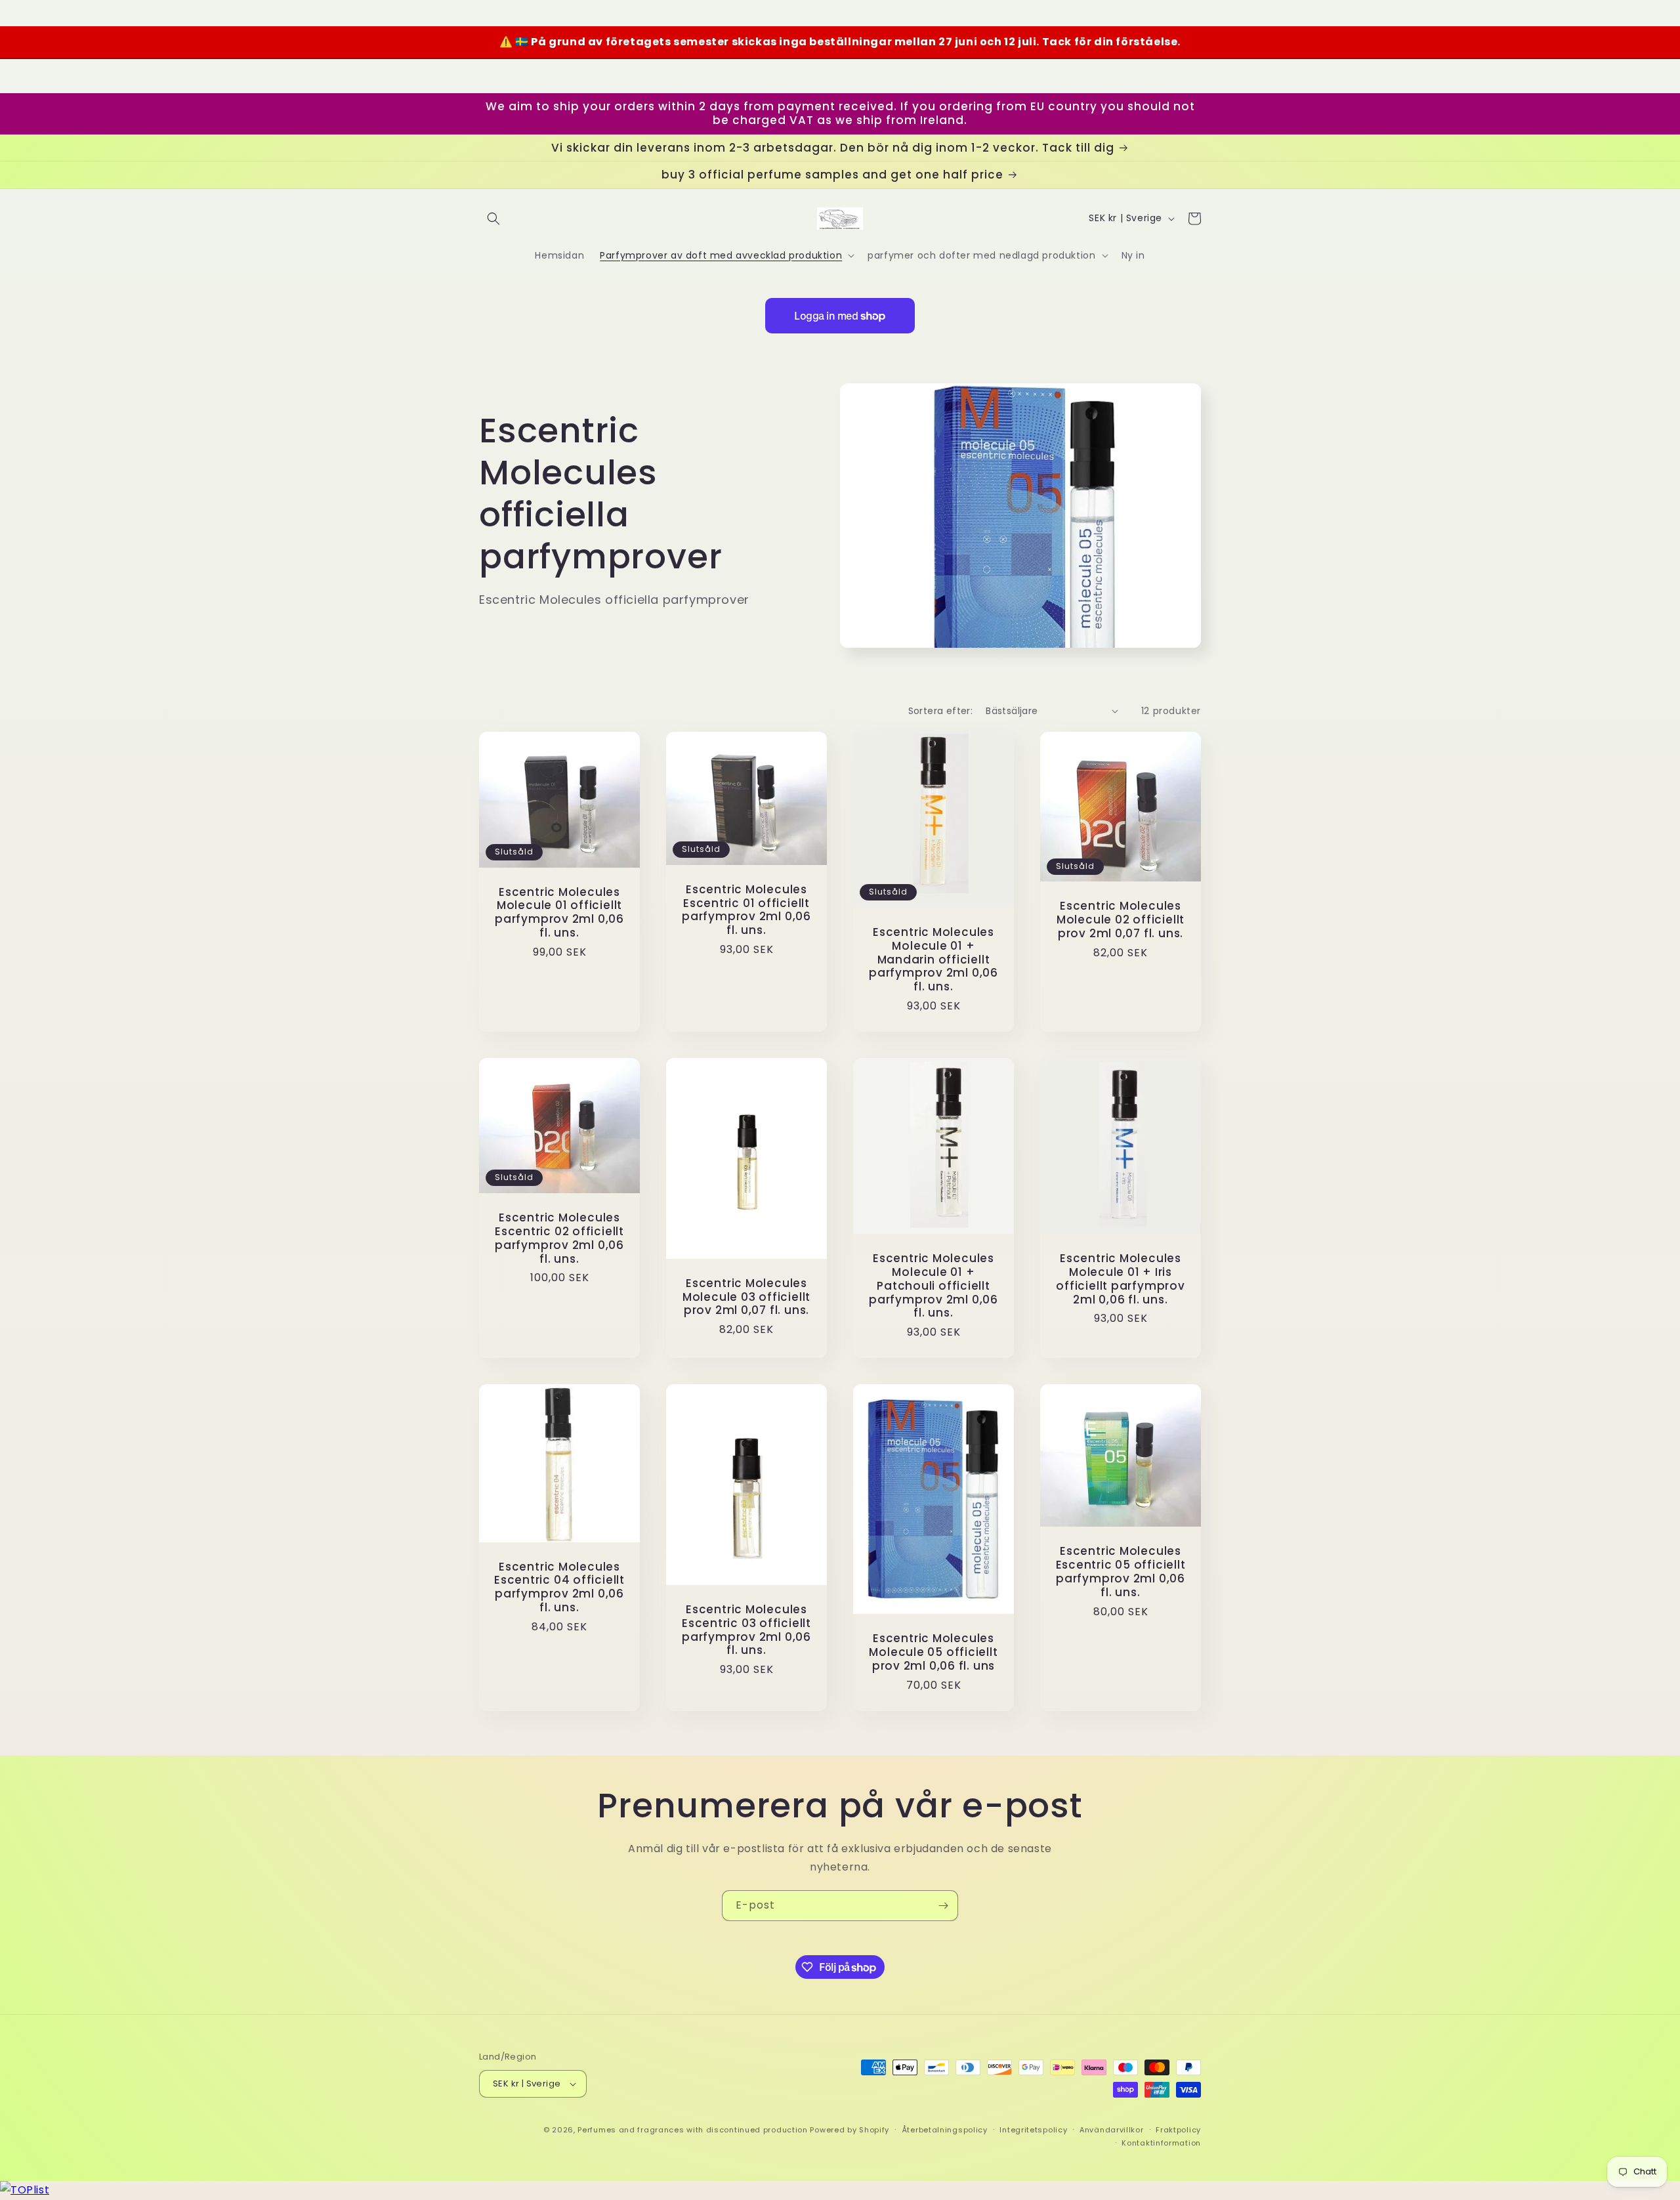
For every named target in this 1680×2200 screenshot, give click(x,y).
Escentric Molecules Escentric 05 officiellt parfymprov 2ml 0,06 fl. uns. (1121, 1572)
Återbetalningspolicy (945, 2130)
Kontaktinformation (1161, 2143)
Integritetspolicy (1033, 2130)
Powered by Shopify (850, 2130)
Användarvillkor (1112, 2130)
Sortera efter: (941, 711)
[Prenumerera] (943, 1906)
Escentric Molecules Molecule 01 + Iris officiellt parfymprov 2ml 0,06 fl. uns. (1120, 1279)
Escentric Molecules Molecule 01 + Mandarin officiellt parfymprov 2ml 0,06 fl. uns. (934, 960)
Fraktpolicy (1178, 2130)
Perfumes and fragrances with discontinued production (692, 2130)
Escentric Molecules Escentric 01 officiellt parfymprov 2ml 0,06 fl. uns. (746, 910)
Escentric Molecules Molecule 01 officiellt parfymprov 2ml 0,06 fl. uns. (559, 913)
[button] (493, 219)
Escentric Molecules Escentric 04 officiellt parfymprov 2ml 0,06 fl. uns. (559, 1587)
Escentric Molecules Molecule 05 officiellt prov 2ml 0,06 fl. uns (933, 1652)
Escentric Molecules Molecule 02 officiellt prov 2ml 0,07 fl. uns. (1121, 920)
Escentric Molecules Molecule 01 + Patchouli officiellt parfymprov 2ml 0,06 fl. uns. (934, 1286)
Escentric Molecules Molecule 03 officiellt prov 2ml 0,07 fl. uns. (746, 1297)
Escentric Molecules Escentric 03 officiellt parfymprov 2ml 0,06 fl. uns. (746, 1630)
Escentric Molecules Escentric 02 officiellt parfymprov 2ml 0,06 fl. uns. (559, 1238)
